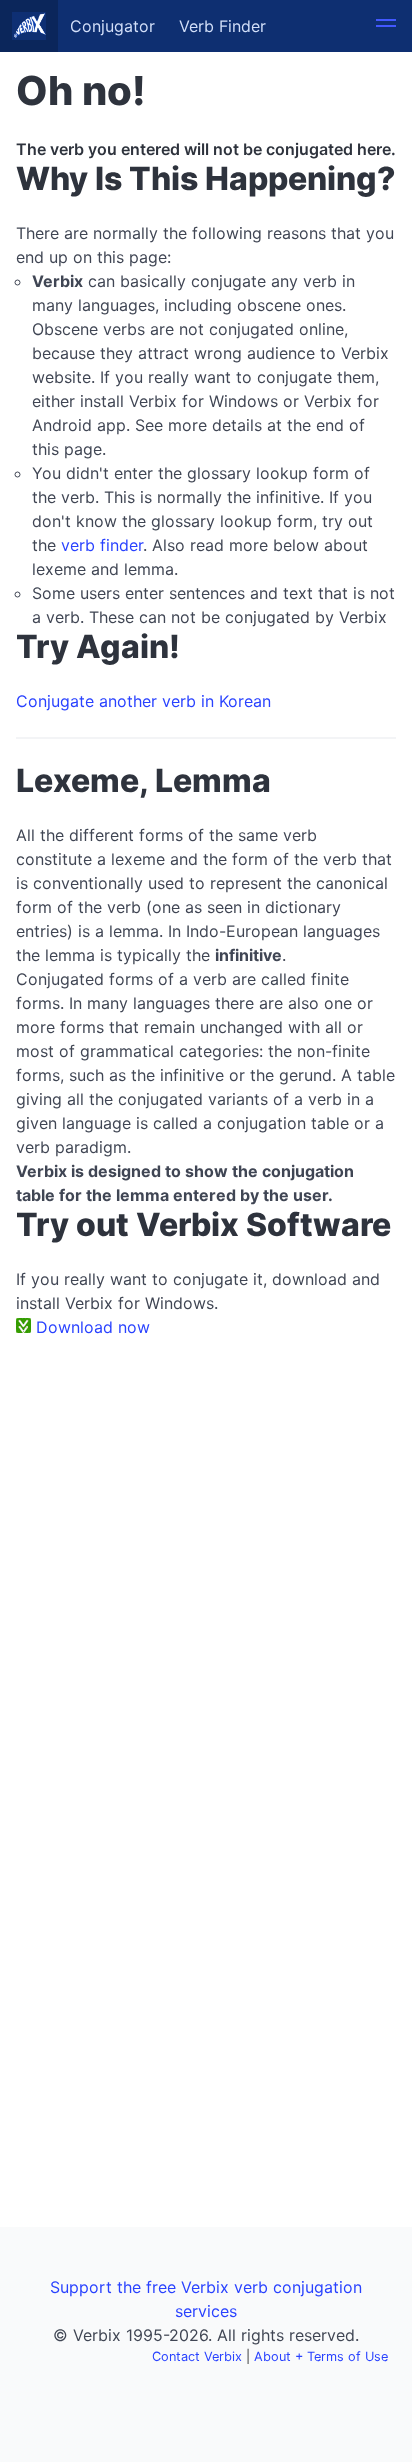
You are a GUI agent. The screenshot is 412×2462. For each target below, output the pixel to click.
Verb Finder (222, 26)
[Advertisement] (206, 1569)
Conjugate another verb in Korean (143, 701)
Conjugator (112, 26)
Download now (93, 1327)
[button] (386, 26)
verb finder (102, 545)
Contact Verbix (197, 2356)
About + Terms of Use (321, 2356)
